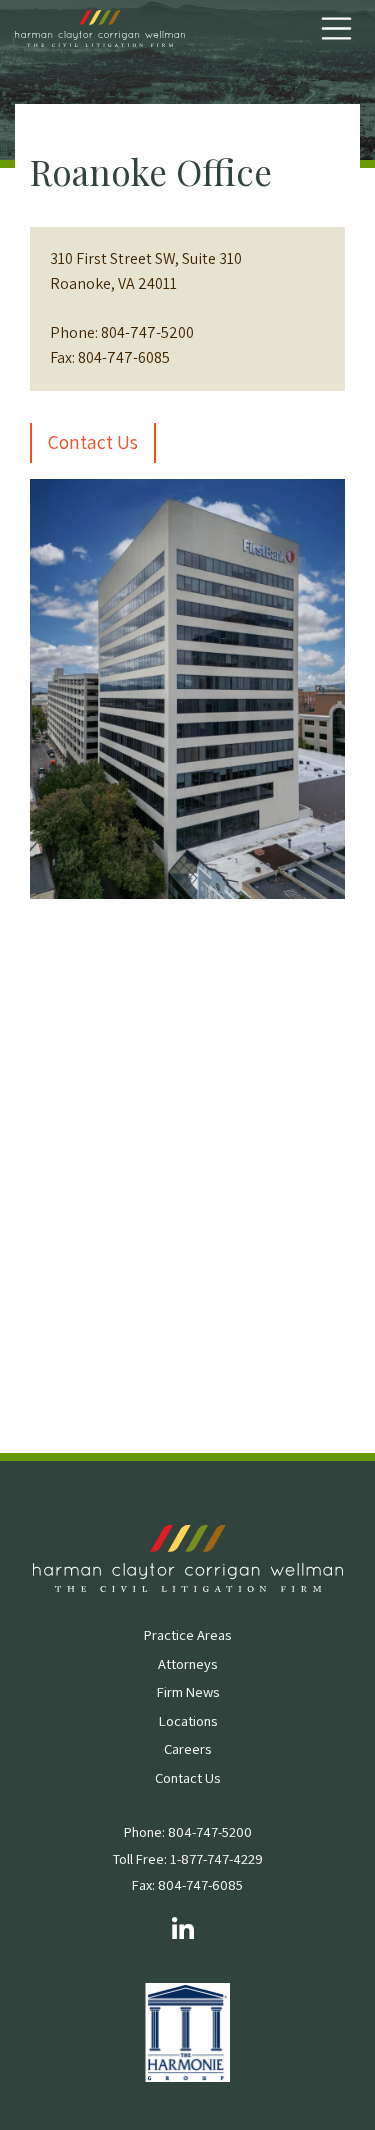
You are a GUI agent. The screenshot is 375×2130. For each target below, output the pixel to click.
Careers (187, 1748)
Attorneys (187, 1663)
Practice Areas (187, 1634)
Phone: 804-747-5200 (188, 1831)
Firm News (188, 1691)
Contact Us (93, 442)
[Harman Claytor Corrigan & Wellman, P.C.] (100, 28)
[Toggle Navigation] (336, 28)
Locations (188, 1720)
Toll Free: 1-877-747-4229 (188, 1858)
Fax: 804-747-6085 (187, 1884)
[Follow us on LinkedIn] (183, 1930)
